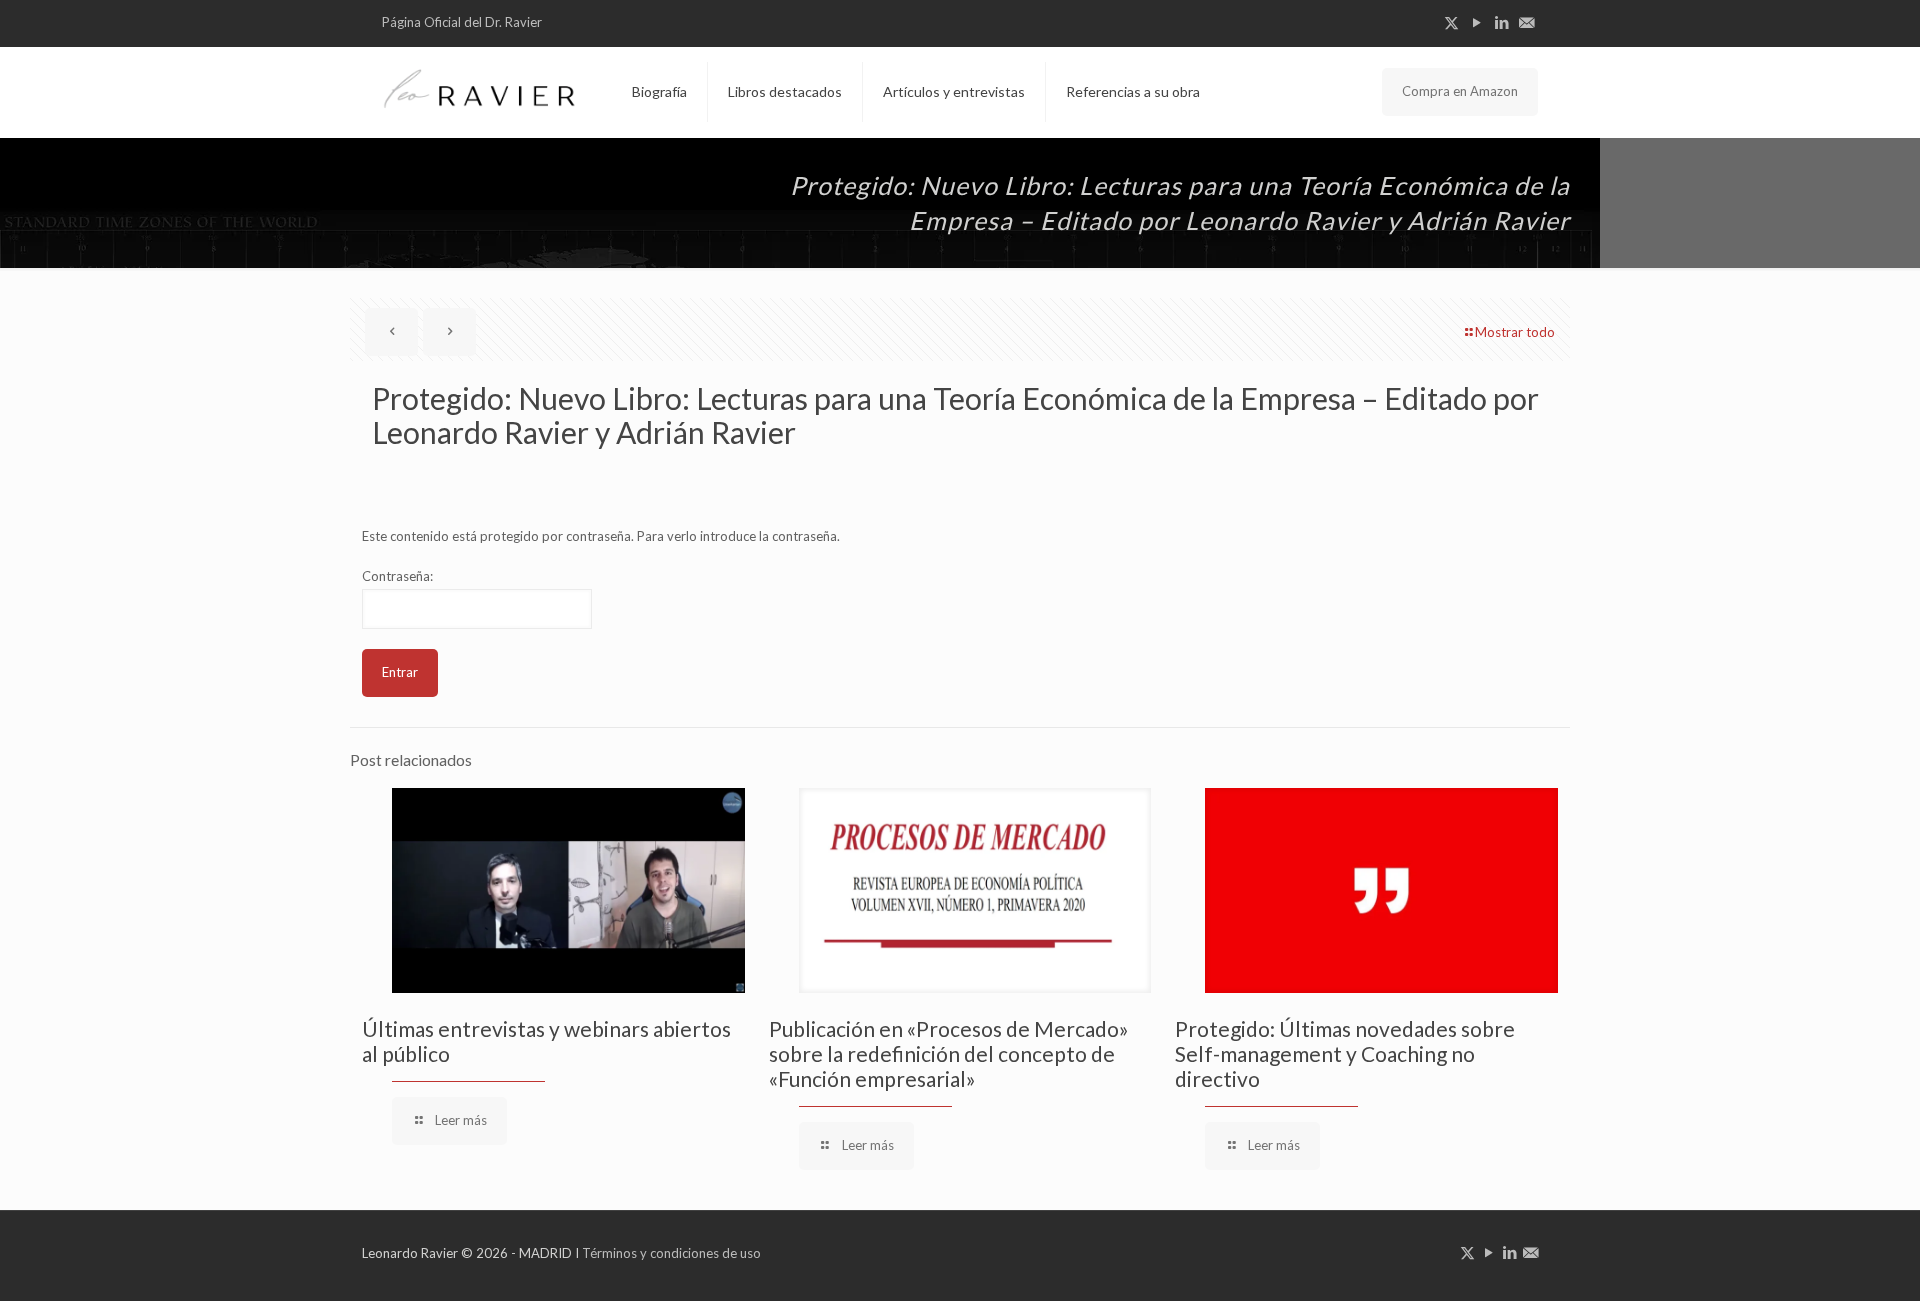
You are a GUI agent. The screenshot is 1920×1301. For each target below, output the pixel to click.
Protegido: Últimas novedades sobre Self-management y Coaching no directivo (1345, 1053)
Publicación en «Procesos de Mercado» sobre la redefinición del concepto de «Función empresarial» (949, 1053)
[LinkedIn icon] (1501, 22)
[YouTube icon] (1476, 22)
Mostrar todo (1515, 332)
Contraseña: (397, 576)
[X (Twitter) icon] (1451, 22)
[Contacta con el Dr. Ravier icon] (1526, 22)
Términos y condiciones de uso (671, 1253)
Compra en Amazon (1460, 91)
